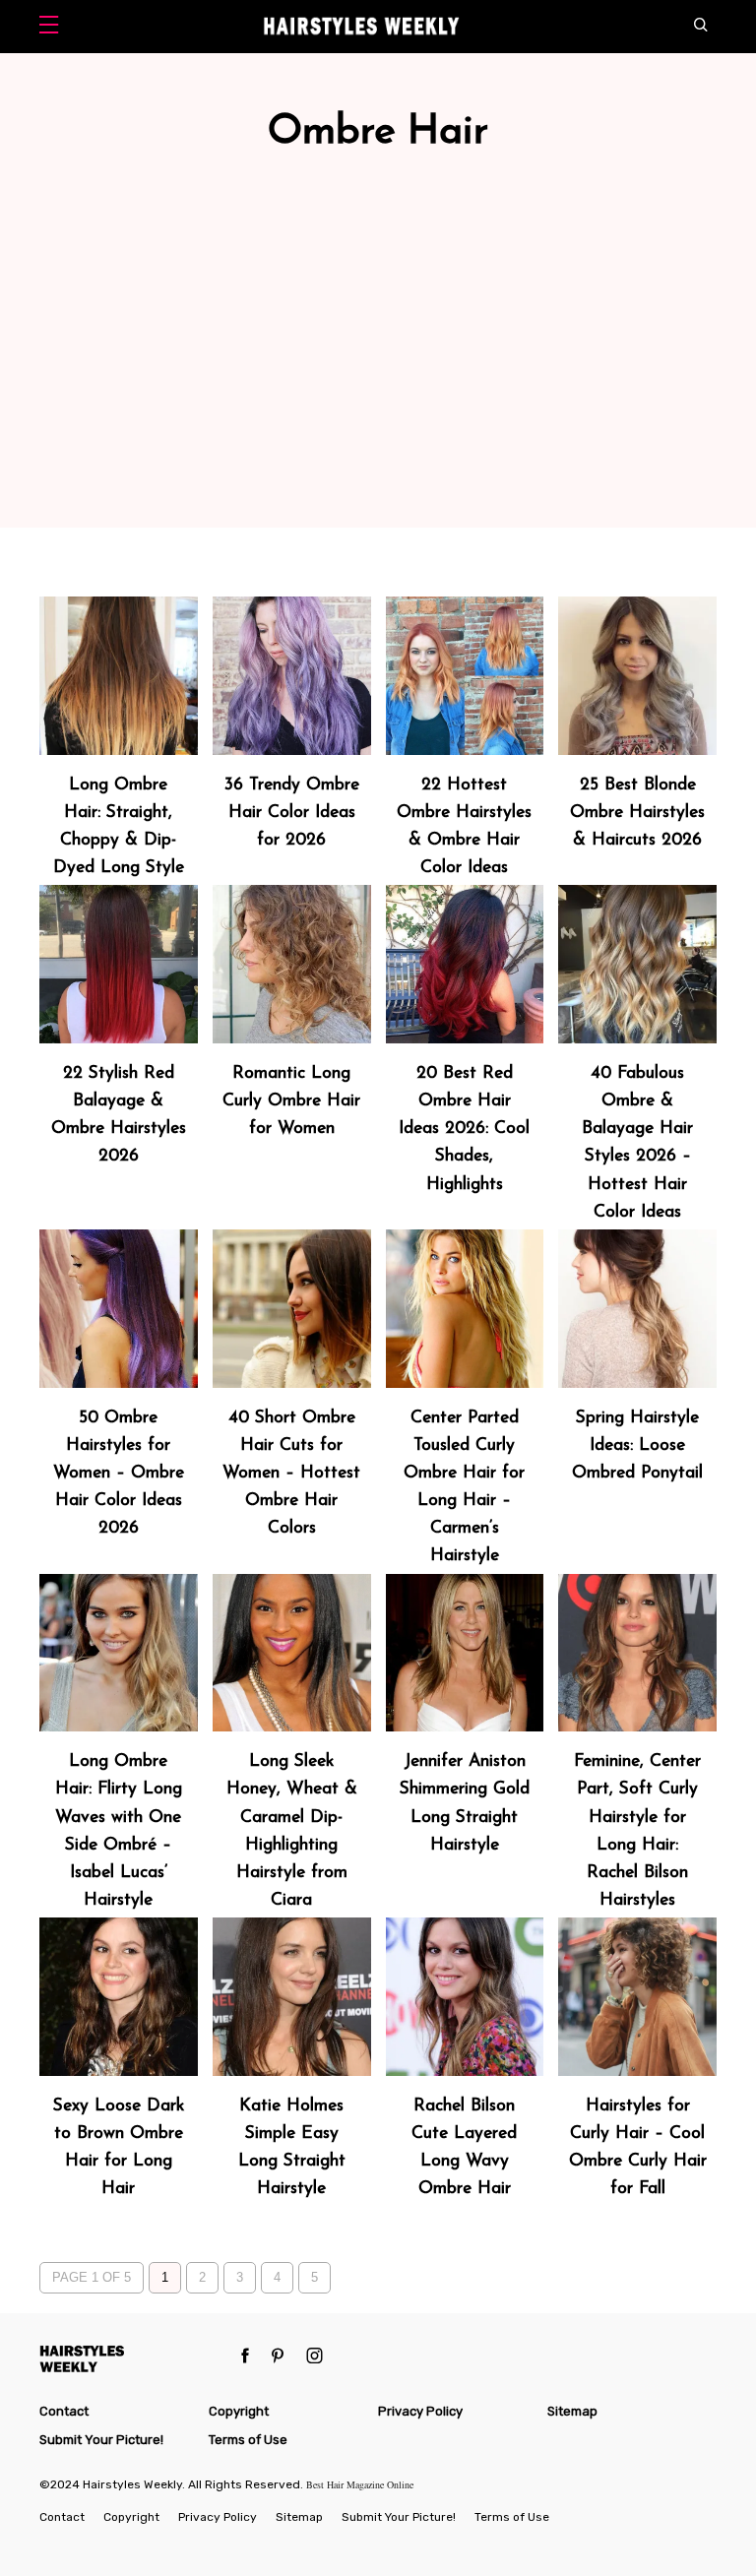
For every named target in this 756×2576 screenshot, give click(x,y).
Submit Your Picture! (101, 2440)
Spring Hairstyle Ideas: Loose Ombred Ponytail (637, 1445)
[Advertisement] (378, 380)
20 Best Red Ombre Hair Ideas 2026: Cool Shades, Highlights (464, 1129)
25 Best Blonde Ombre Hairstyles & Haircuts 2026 (637, 813)
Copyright (239, 2411)
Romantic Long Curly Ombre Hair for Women (291, 1101)
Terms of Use (248, 2440)
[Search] (705, 27)
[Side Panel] (54, 27)
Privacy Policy (420, 2411)
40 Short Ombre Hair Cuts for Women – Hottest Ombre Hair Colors (291, 1474)
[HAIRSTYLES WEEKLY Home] (133, 2358)
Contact (64, 2411)
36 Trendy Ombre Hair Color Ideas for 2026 (292, 813)
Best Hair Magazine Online (360, 2484)
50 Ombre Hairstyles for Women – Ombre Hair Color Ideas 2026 (119, 1474)
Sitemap (572, 2411)
